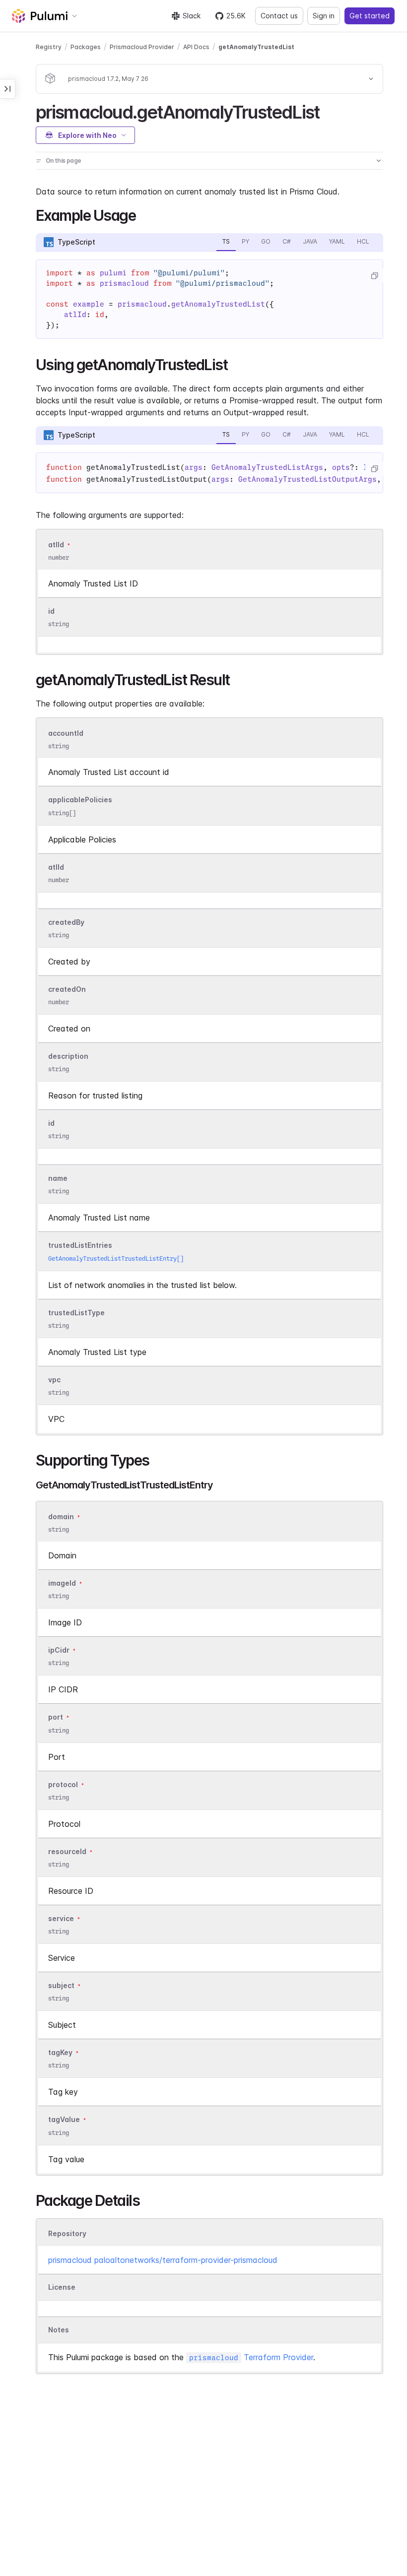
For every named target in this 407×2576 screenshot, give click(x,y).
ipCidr (59, 1650)
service (61, 1918)
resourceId (67, 1851)
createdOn (67, 989)
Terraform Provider (251, 2357)
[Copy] (374, 276)
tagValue (64, 2120)
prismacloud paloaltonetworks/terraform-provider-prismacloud (163, 2260)
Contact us (279, 16)
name (58, 1179)
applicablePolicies (80, 800)
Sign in (324, 16)
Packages (86, 47)
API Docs (196, 47)
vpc (54, 1380)
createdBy (66, 922)
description (68, 1056)
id (51, 611)
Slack (192, 16)
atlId (56, 545)
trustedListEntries (80, 1246)
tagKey (60, 2052)
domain (61, 1516)
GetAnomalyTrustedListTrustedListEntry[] (116, 1258)
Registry (49, 47)
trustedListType (76, 1313)
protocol (63, 1784)
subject (61, 1985)
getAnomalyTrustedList (256, 47)
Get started (370, 16)
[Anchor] (328, 111)
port (56, 1717)
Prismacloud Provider (142, 47)
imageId (62, 1583)
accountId (66, 733)
